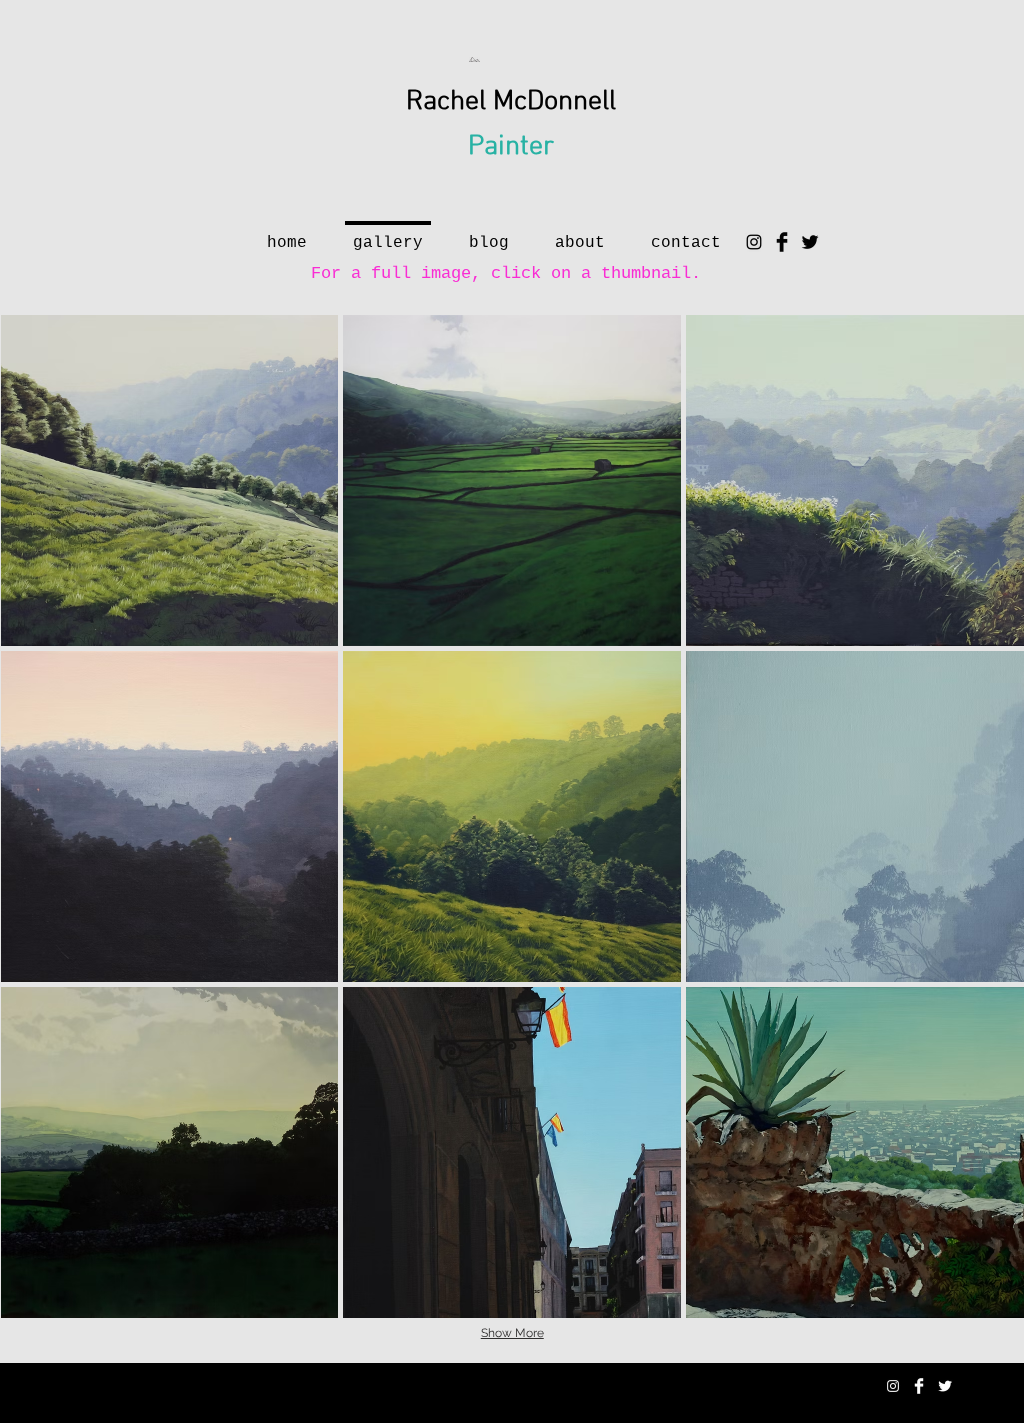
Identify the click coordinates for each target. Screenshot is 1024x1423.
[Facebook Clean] (919, 1386)
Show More (512, 1333)
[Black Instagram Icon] (754, 242)
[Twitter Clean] (945, 1386)
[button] (170, 480)
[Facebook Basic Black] (782, 242)
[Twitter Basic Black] (810, 242)
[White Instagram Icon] (893, 1386)
